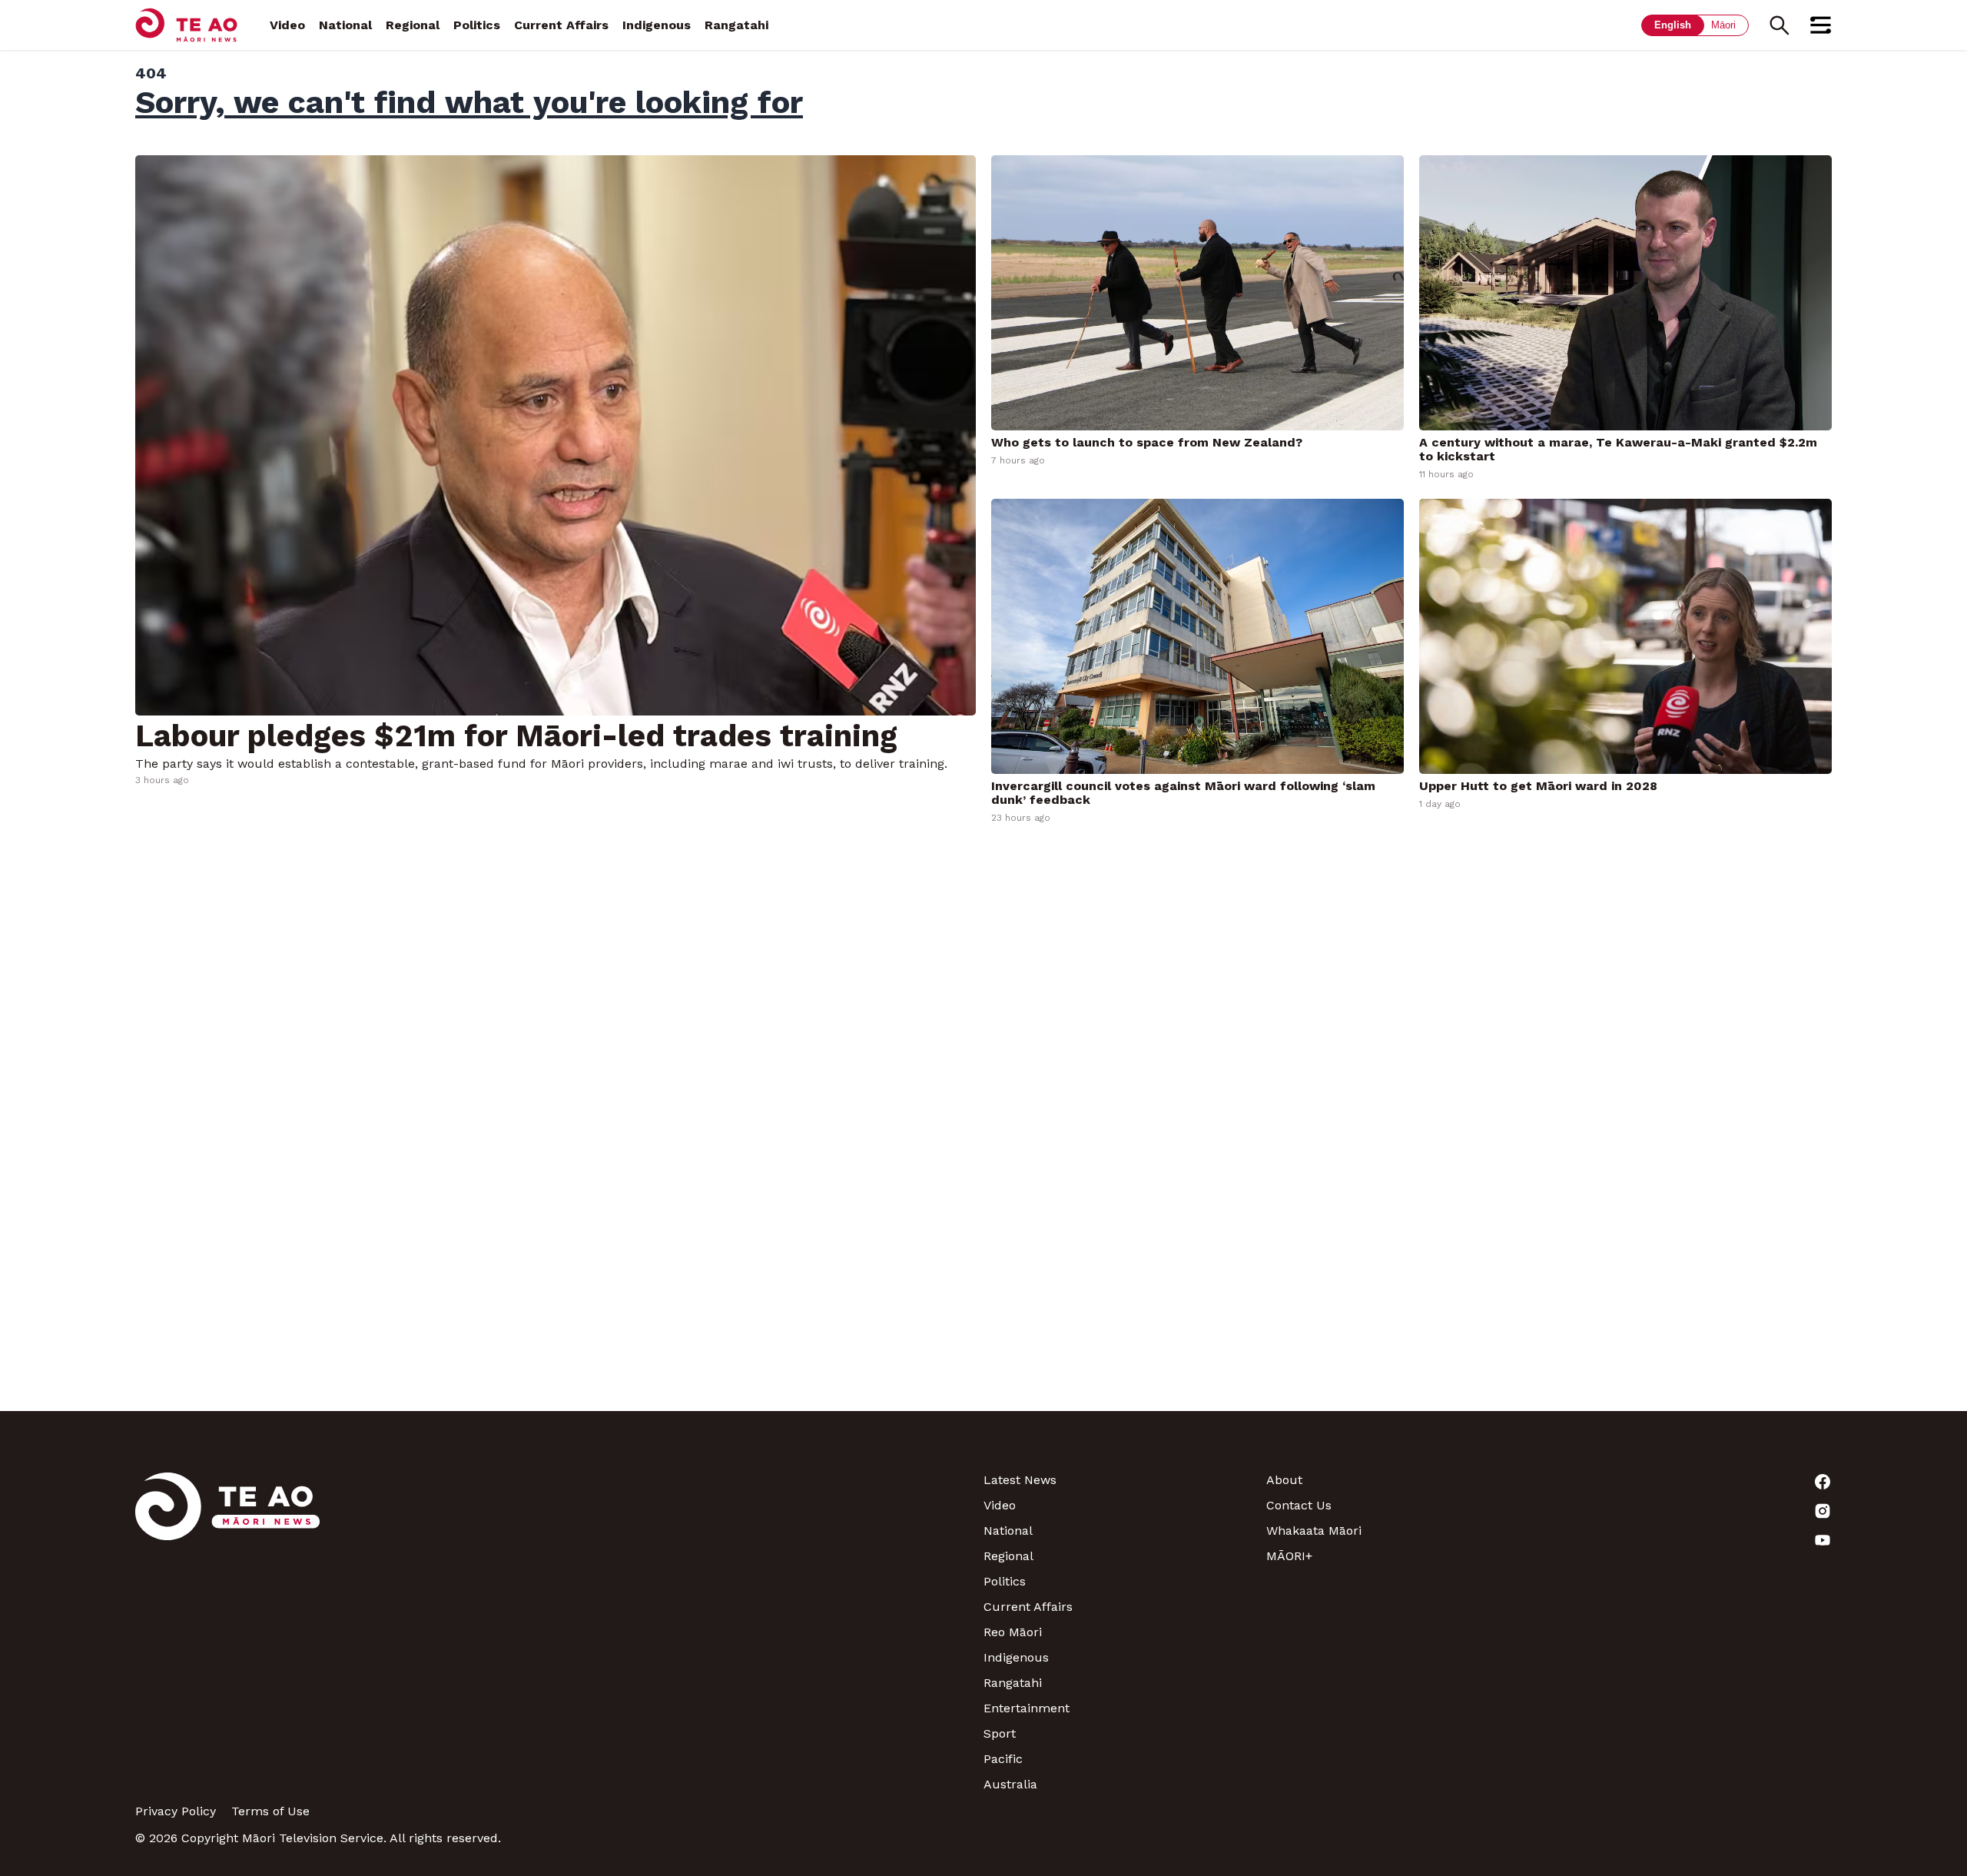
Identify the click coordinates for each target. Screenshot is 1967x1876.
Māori (1723, 25)
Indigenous (657, 25)
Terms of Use (270, 1811)
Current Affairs (561, 25)
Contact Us (1299, 1505)
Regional (413, 25)
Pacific (1003, 1759)
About (1284, 1480)
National (345, 25)
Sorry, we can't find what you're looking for (469, 102)
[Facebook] (1690, 1482)
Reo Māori (1013, 1632)
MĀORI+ (1289, 1556)
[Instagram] (1690, 1511)
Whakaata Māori (1314, 1531)
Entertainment (1027, 1708)
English (1673, 25)
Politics (477, 25)
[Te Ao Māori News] (227, 1632)
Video (287, 25)
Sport (1000, 1733)
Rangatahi (736, 25)
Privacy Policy (176, 1811)
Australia (1010, 1784)
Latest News (1020, 1480)
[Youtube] (1690, 1540)
